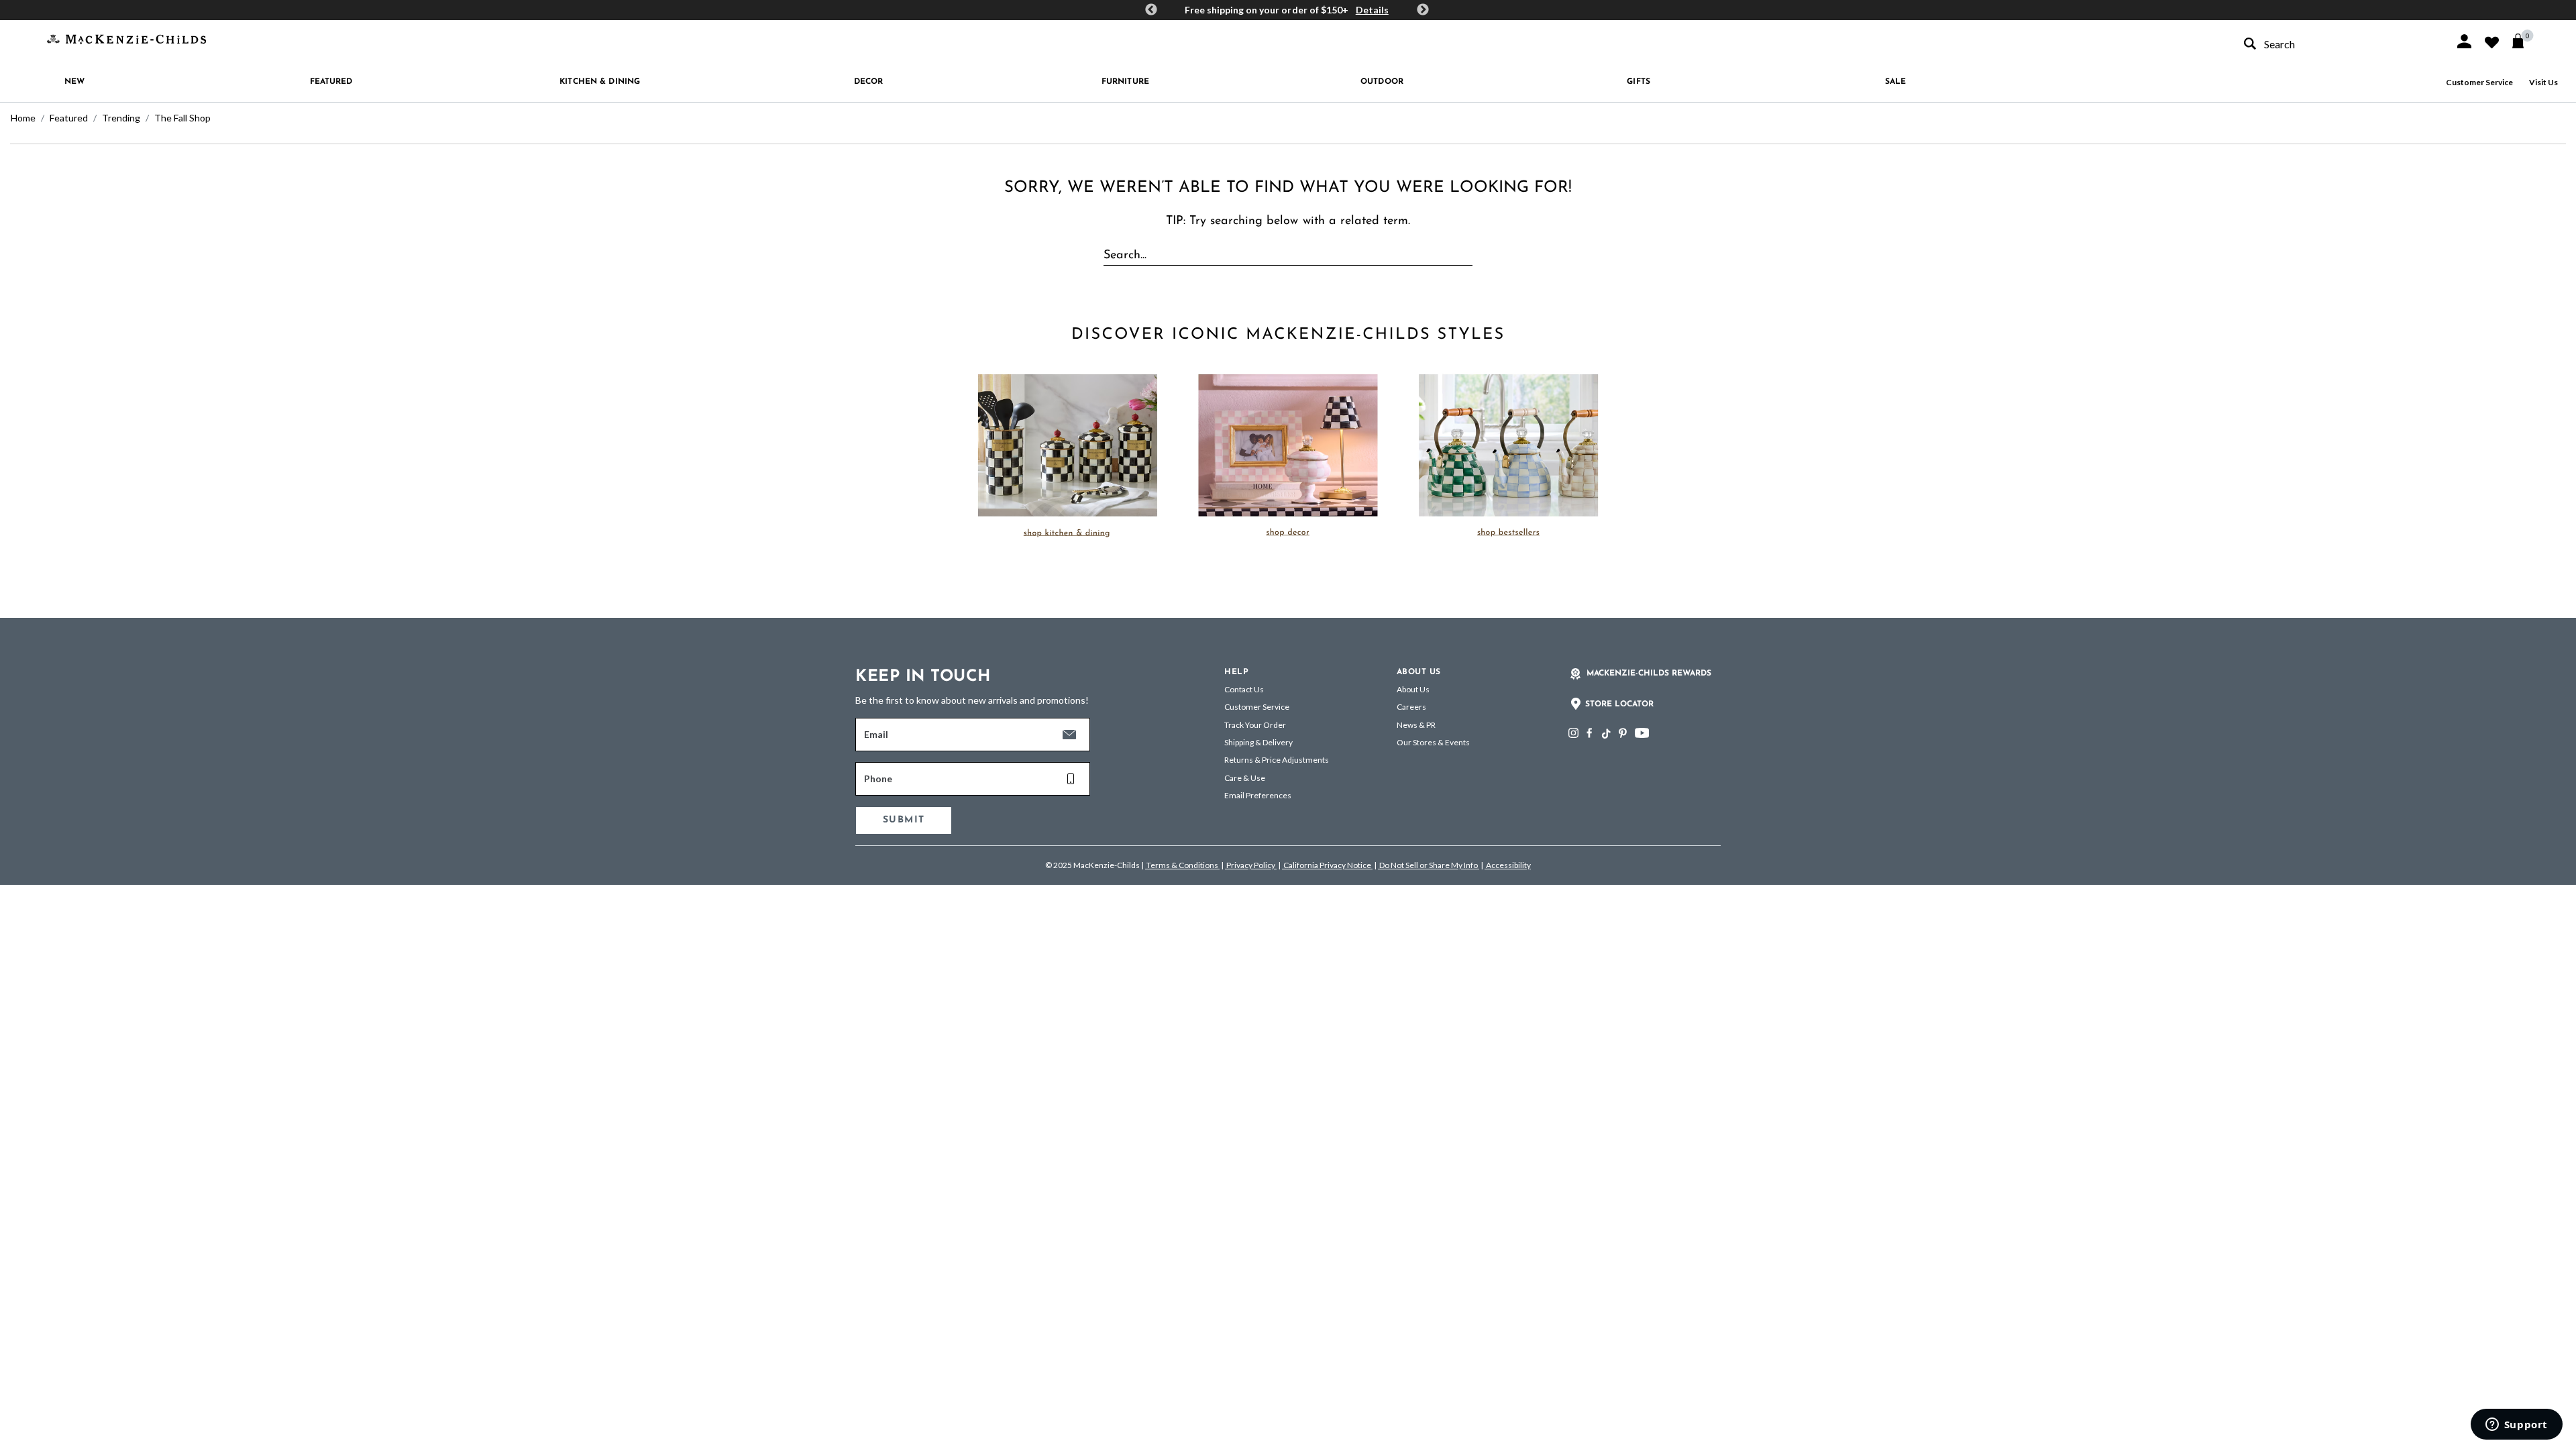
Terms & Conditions (1182, 865)
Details (1372, 10)
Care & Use (1245, 778)
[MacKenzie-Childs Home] (126, 38)
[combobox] (2337, 44)
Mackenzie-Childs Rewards (1649, 674)
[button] (2464, 41)
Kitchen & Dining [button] (600, 82)
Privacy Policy (1251, 865)
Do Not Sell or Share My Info (1429, 865)
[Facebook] (1589, 733)
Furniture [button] (1125, 82)
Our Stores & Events (1433, 742)
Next (1423, 10)
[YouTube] (1642, 733)
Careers (1411, 707)
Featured (69, 118)
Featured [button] (331, 82)
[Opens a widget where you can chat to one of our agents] (2516, 1426)
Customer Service (2479, 82)
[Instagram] (1573, 733)
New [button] (74, 82)
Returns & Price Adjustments (1277, 760)
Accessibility (1508, 865)
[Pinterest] (1623, 733)
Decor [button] (869, 82)
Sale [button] (1895, 82)
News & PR (1416, 725)
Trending (121, 118)
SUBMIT (904, 820)
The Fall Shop (182, 118)
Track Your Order (1255, 725)
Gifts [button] (1639, 82)
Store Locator (1619, 704)
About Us (1413, 689)
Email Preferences (1258, 795)
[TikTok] (1605, 734)
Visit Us (2543, 82)
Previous (1151, 10)
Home (23, 118)
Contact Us (1244, 689)
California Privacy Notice (1327, 865)
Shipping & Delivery (1258, 742)
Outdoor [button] (1382, 82)
